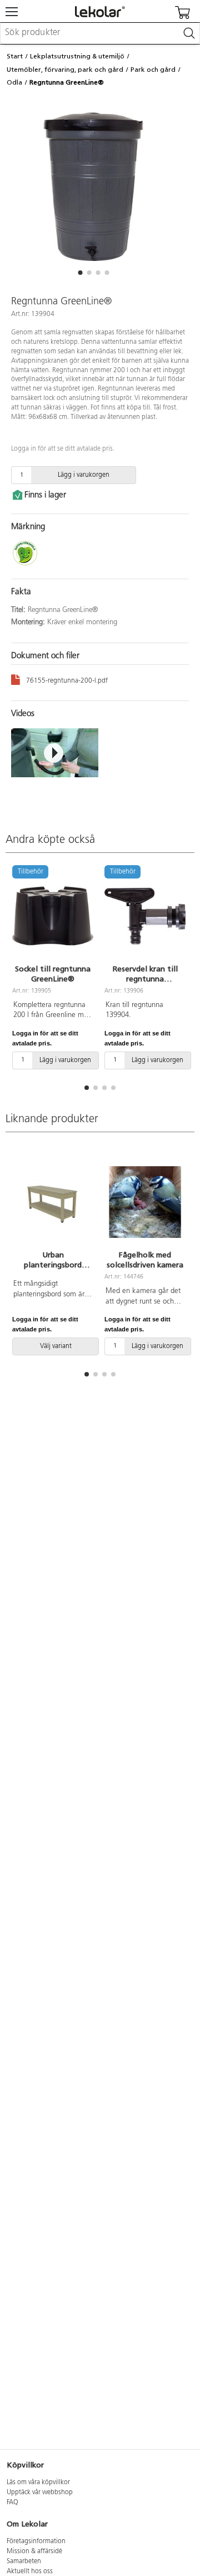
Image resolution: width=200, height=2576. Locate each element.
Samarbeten (24, 2562)
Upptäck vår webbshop (40, 2493)
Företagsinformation (36, 2542)
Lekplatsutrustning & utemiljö (77, 56)
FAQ (12, 2503)
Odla (14, 82)
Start (15, 56)
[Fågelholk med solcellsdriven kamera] (145, 1202)
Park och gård (153, 70)
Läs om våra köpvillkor (38, 2483)
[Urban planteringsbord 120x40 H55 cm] (53, 1202)
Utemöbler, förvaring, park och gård (65, 70)
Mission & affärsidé (34, 2552)
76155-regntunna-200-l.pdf (67, 681)
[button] (80, 273)
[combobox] (100, 33)
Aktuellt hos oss (30, 2572)
